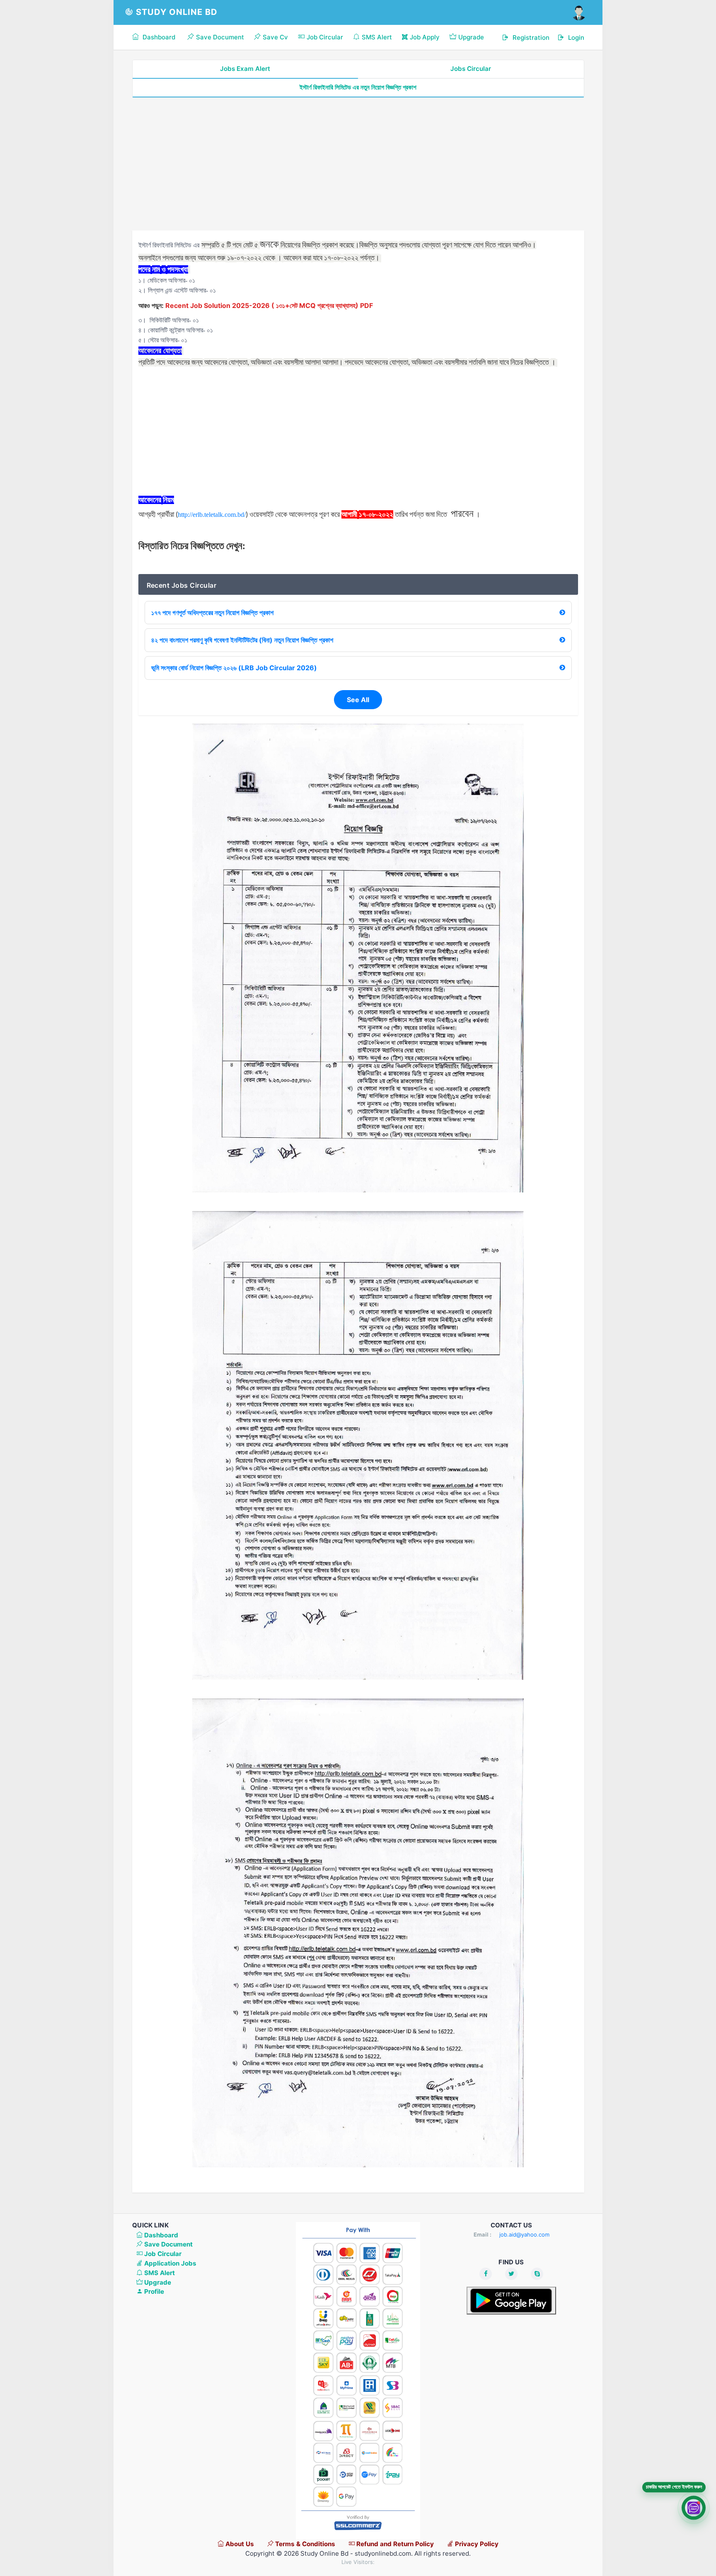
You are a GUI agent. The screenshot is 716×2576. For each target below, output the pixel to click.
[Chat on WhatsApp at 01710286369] (694, 2509)
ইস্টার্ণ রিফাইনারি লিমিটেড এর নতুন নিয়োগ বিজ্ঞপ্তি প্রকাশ (358, 87)
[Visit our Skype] (537, 2274)
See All (358, 700)
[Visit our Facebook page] (486, 2274)
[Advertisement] (358, 164)
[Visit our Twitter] (511, 2274)
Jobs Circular (471, 69)
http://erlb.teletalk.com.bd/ (212, 515)
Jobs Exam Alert (245, 69)
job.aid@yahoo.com (524, 2234)
